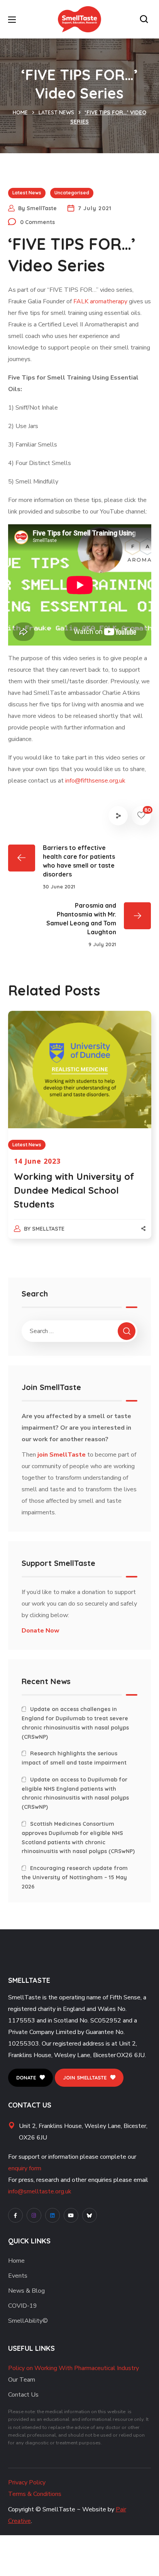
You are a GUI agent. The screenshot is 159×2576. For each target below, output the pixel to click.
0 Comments (37, 222)
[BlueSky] (90, 2215)
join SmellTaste (62, 1455)
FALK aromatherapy (100, 301)
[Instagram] (34, 2215)
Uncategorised (72, 193)
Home (20, 112)
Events (18, 2276)
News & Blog (26, 2291)
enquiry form (25, 2168)
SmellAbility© (28, 2321)
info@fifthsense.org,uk (95, 781)
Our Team (22, 2380)
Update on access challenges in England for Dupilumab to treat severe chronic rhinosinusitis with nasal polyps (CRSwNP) (75, 1723)
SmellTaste (42, 208)
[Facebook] (15, 2215)
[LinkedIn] (52, 2215)
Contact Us (23, 2395)
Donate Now (41, 1631)
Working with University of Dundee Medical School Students (74, 1190)
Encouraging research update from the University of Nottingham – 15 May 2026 (75, 1877)
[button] (145, 19)
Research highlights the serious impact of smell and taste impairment (74, 1758)
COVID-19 (23, 2306)
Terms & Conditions (35, 2494)
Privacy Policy (27, 2482)
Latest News (56, 112)
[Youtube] (71, 2215)
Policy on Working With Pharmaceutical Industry (74, 2368)
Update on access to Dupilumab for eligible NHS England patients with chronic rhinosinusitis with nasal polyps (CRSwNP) (75, 1793)
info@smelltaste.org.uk (40, 2191)
